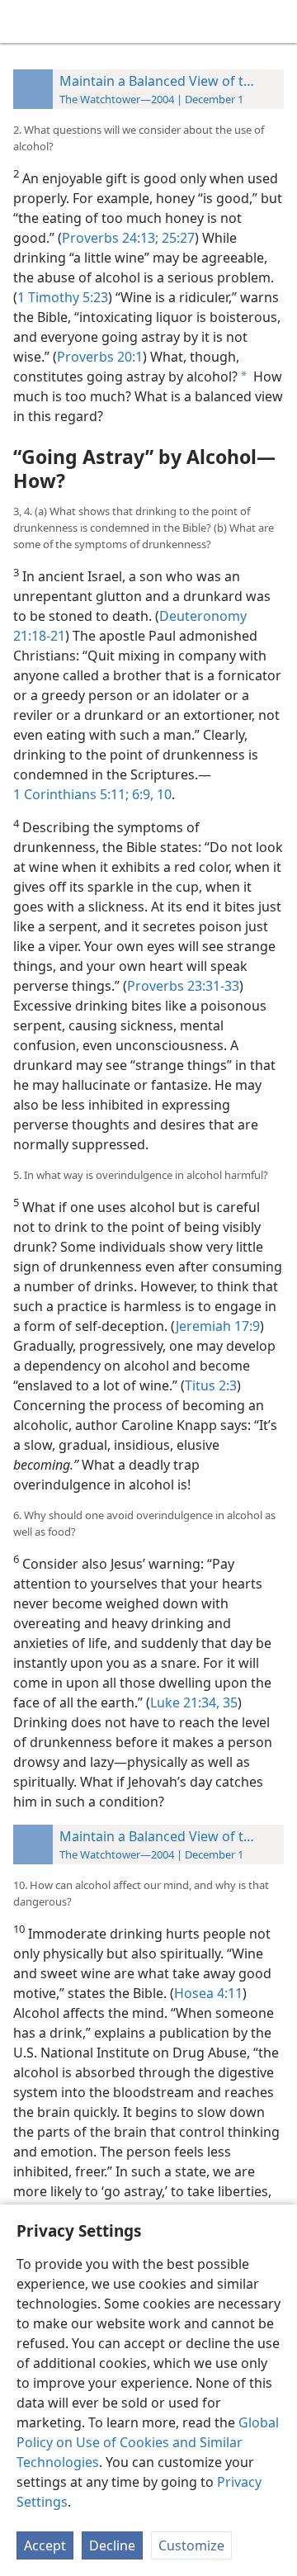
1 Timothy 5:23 (63, 297)
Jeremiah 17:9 (218, 1326)
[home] (25, 21)
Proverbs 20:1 (100, 357)
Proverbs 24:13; (110, 238)
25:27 (177, 238)
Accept (45, 2545)
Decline (112, 2545)
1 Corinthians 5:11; (71, 794)
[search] (276, 21)
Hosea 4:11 (208, 1993)
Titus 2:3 (211, 1385)
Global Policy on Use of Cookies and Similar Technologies (148, 2442)
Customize (191, 2545)
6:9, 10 (150, 794)
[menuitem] (25, 21)
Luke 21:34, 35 (194, 1702)
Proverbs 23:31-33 (183, 986)
